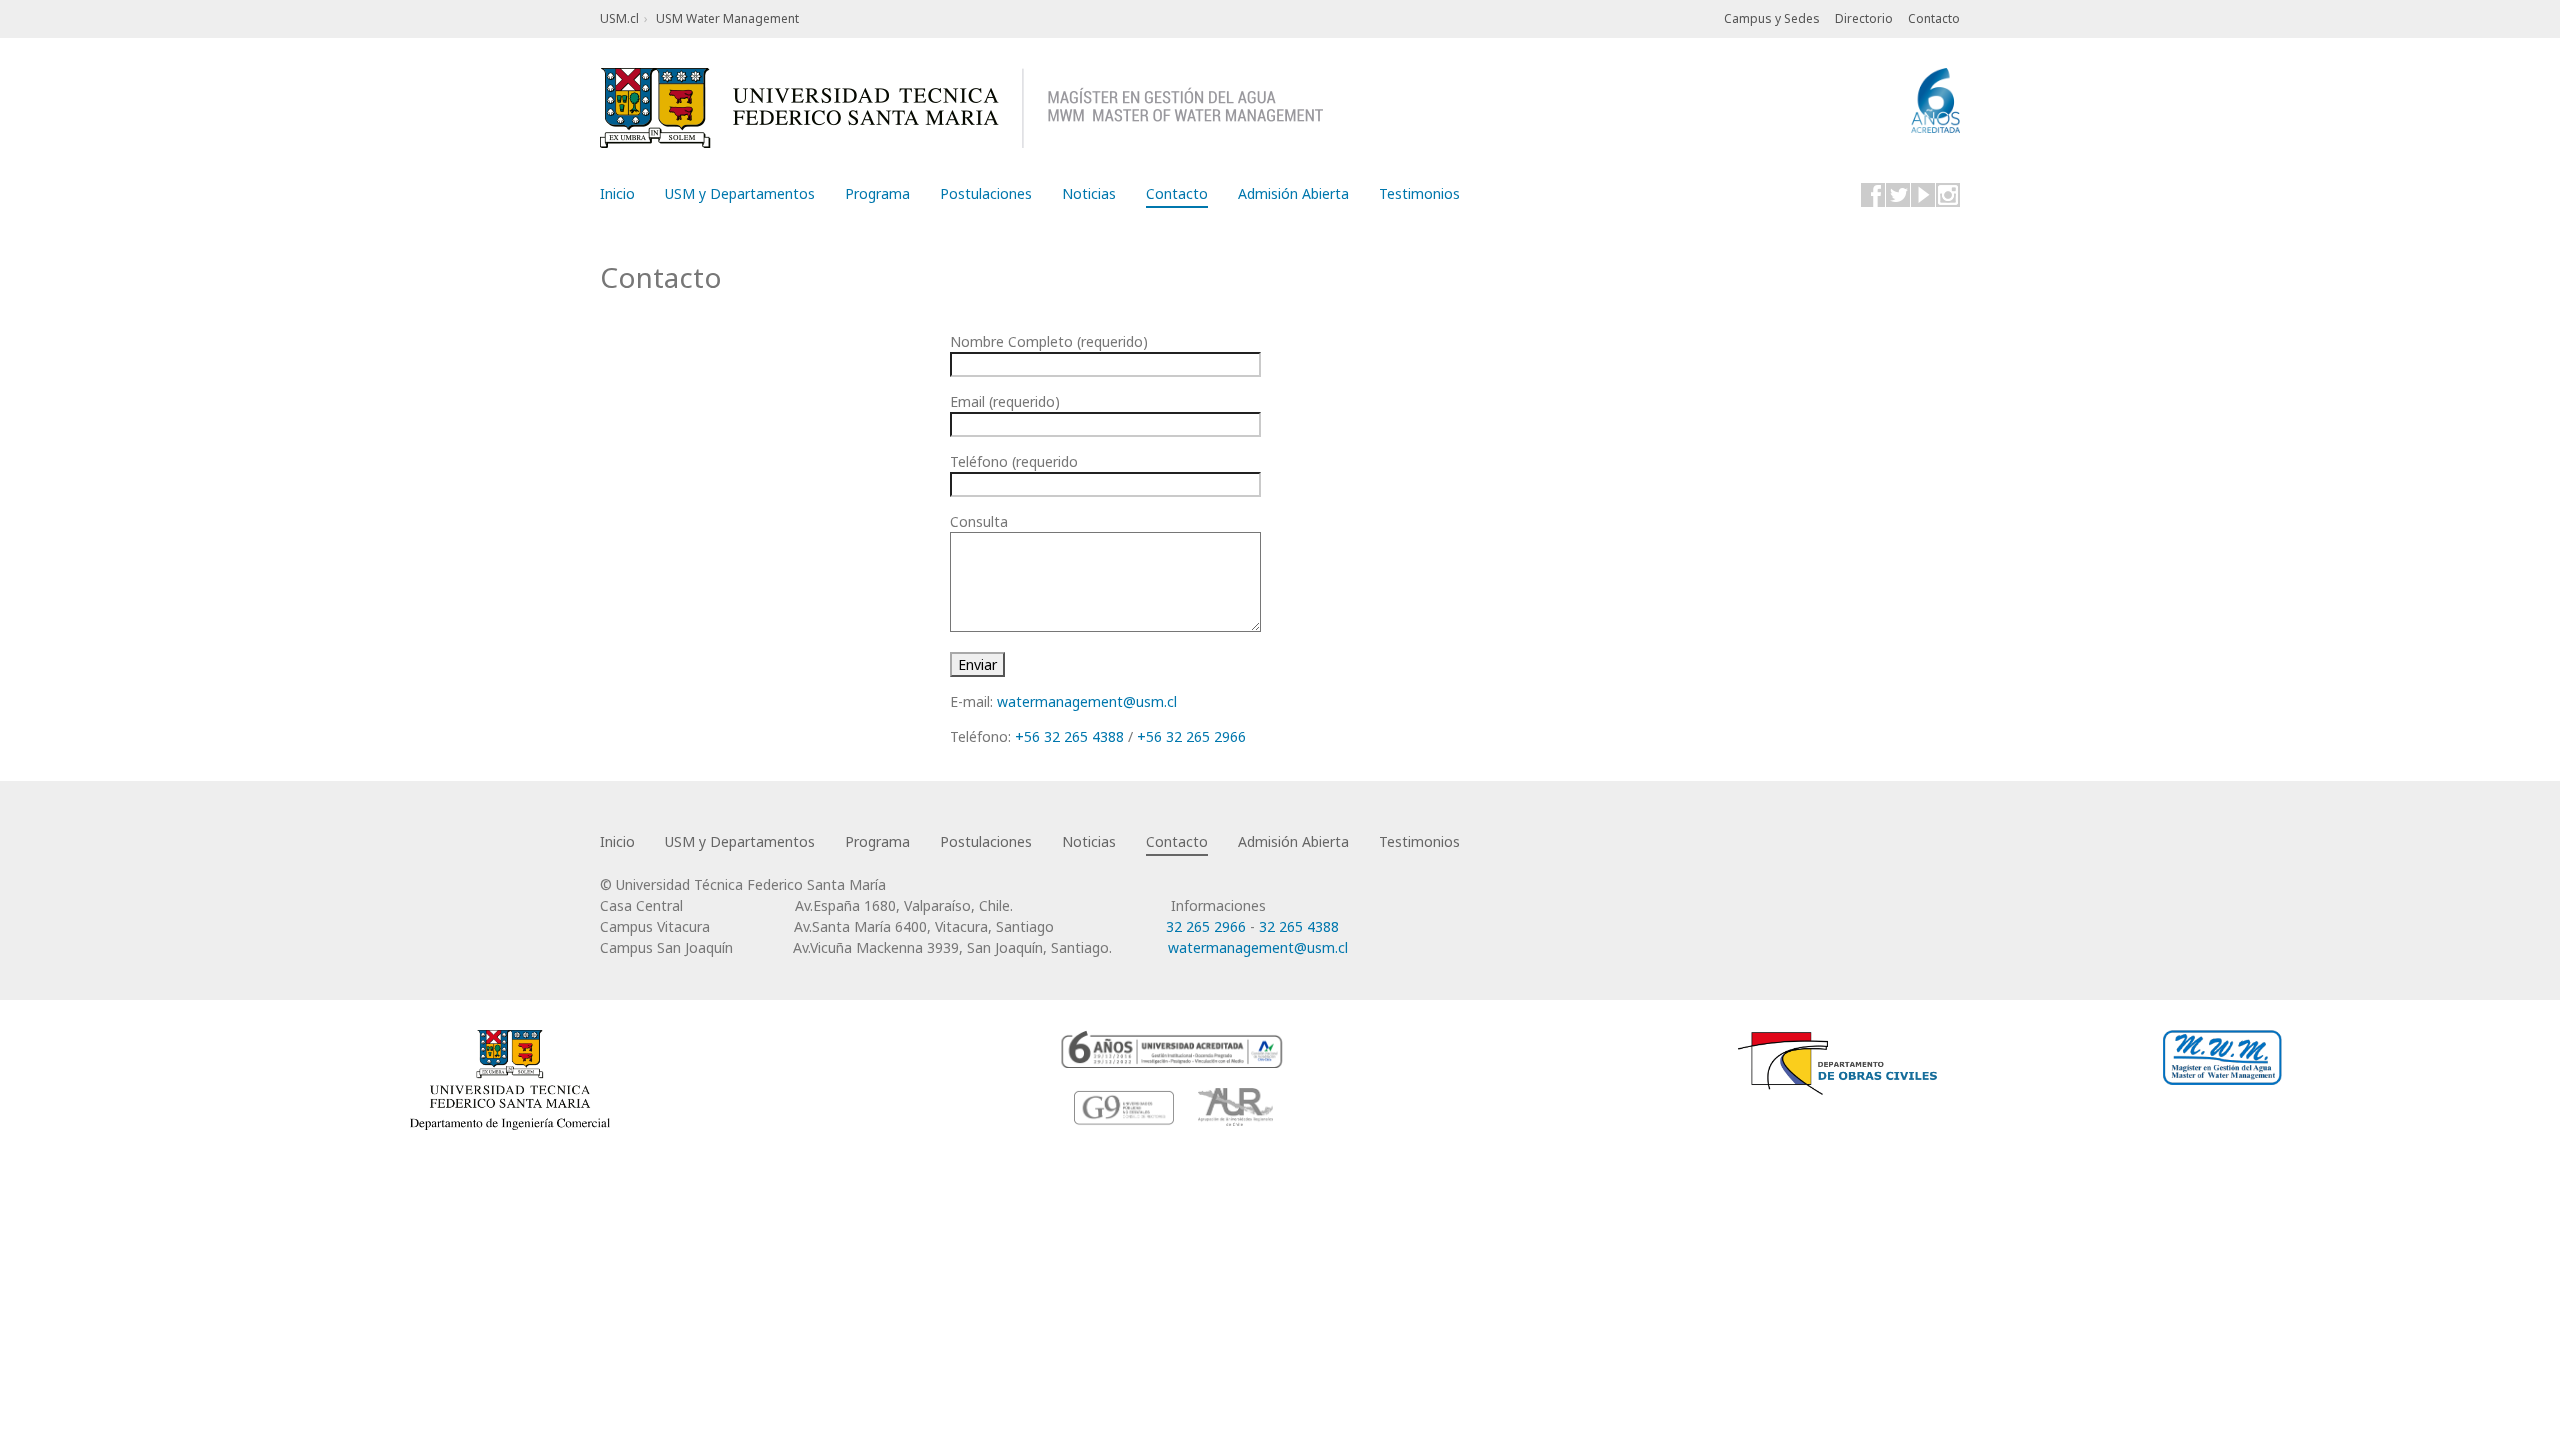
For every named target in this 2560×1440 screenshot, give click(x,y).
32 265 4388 (1299, 926)
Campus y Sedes (1772, 18)
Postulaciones (986, 193)
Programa (877, 193)
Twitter (1898, 195)
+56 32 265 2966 (1191, 736)
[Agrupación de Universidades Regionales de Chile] (1235, 1107)
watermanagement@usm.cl (1087, 701)
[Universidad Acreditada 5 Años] (1173, 1049)
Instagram (1948, 195)
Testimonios (1419, 193)
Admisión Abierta (1293, 193)
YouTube (1923, 195)
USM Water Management (727, 18)
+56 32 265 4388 (1069, 736)
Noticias (1089, 193)
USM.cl (619, 18)
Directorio (1864, 18)
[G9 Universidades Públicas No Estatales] (1124, 1107)
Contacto (1934, 18)
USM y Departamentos (740, 193)
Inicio (617, 193)
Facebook (1873, 195)
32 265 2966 (1206, 926)
